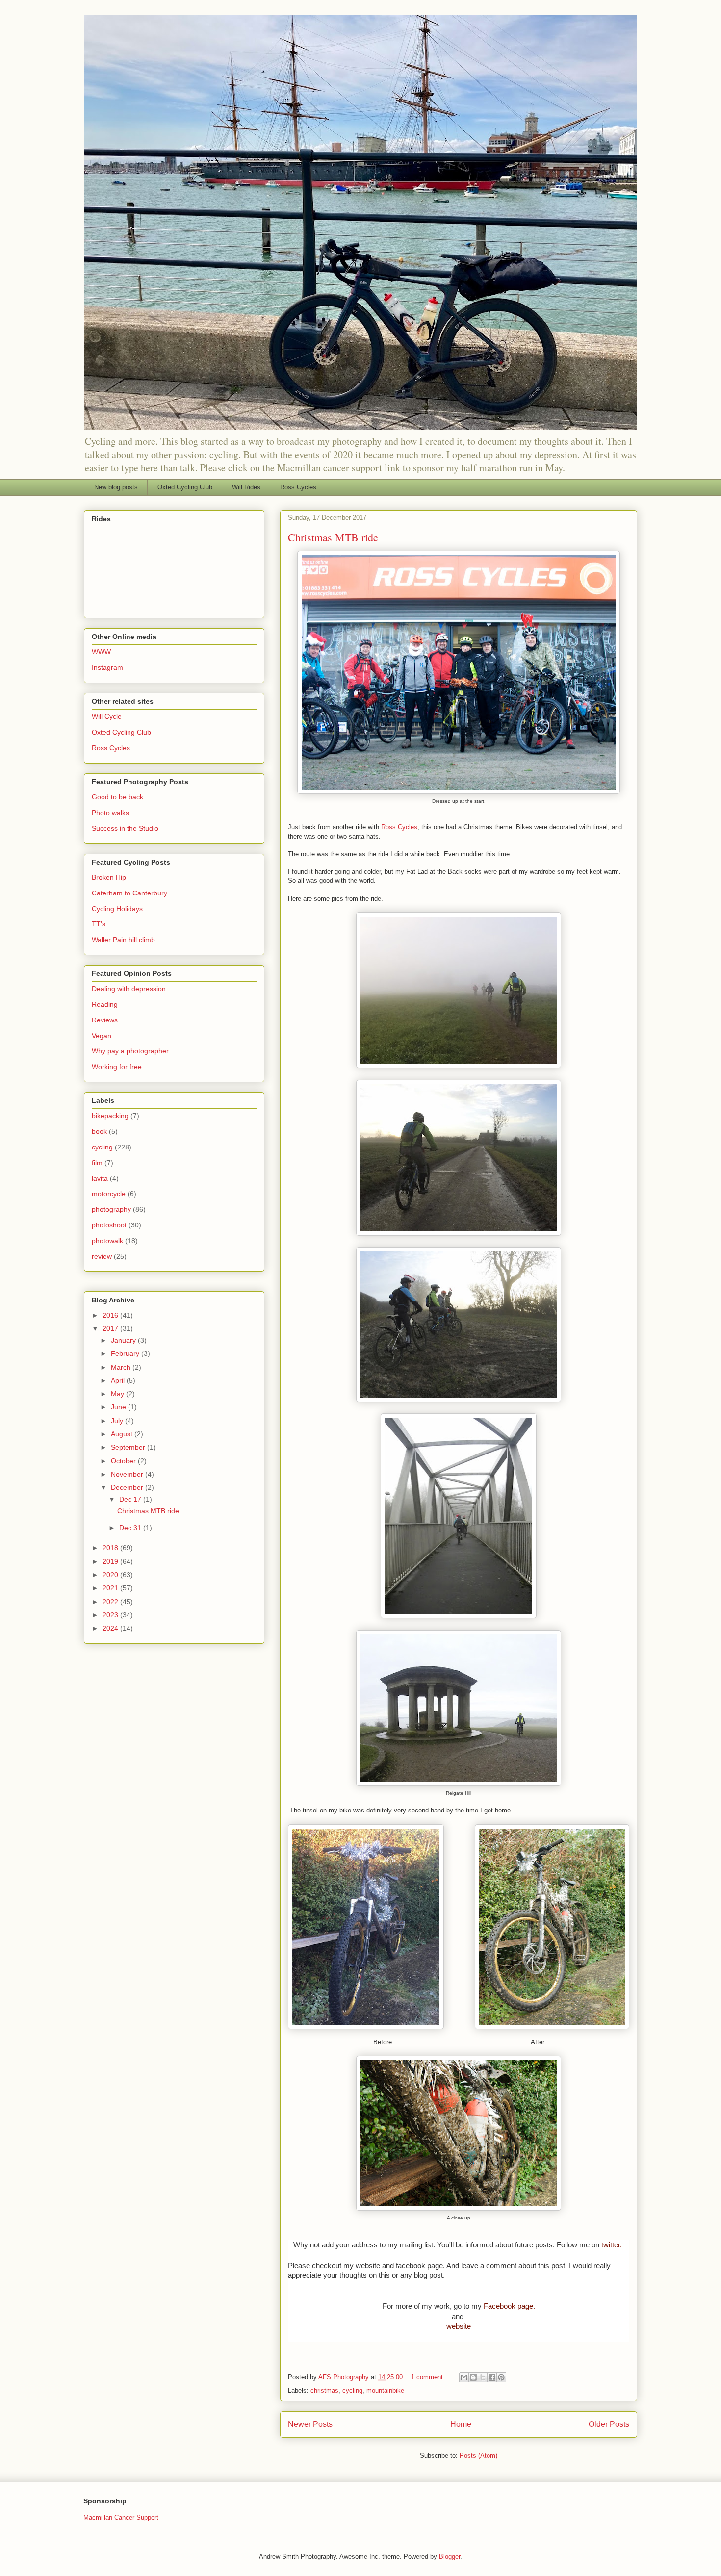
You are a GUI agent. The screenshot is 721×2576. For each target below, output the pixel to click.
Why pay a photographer (130, 1051)
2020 (111, 1575)
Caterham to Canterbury (129, 893)
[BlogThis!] (473, 2377)
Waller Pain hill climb (123, 940)
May (118, 1394)
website (459, 2326)
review (102, 1256)
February (126, 1353)
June (119, 1407)
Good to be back (117, 797)
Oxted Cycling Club (185, 487)
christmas (324, 2390)
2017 (111, 1328)
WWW (101, 652)
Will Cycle (107, 716)
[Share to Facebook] (492, 2377)
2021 (111, 1588)
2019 (111, 1561)
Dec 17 (131, 1499)
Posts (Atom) (478, 2456)
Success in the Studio (125, 828)
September (129, 1447)
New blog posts (116, 487)
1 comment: (429, 2377)
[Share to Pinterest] (501, 2377)
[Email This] (464, 2377)
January (124, 1340)
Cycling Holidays (117, 909)
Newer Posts (310, 2424)
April (119, 1380)
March (122, 1367)
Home (461, 2424)
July (118, 1421)
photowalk (107, 1241)
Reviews (105, 1020)
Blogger (450, 2557)
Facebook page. (509, 2306)
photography (111, 1209)
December (128, 1487)
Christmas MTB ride (333, 537)
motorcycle (109, 1194)
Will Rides (246, 487)
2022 (111, 1602)
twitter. (612, 2245)
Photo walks (110, 813)
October (124, 1461)
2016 (111, 1315)
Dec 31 (131, 1528)
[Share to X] (483, 2377)
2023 (111, 1615)
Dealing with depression (129, 989)
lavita (100, 1178)
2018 (111, 1548)
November (128, 1474)
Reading (105, 1004)
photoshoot (109, 1225)
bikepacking (110, 1116)
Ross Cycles (298, 487)
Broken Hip (109, 877)
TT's (99, 924)
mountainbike (385, 2390)
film (97, 1163)
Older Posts (609, 2424)
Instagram (107, 667)
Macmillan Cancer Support (121, 2517)
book (99, 1131)
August (123, 1434)
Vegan (102, 1036)
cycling (352, 2390)
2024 (111, 1628)
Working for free (117, 1067)
